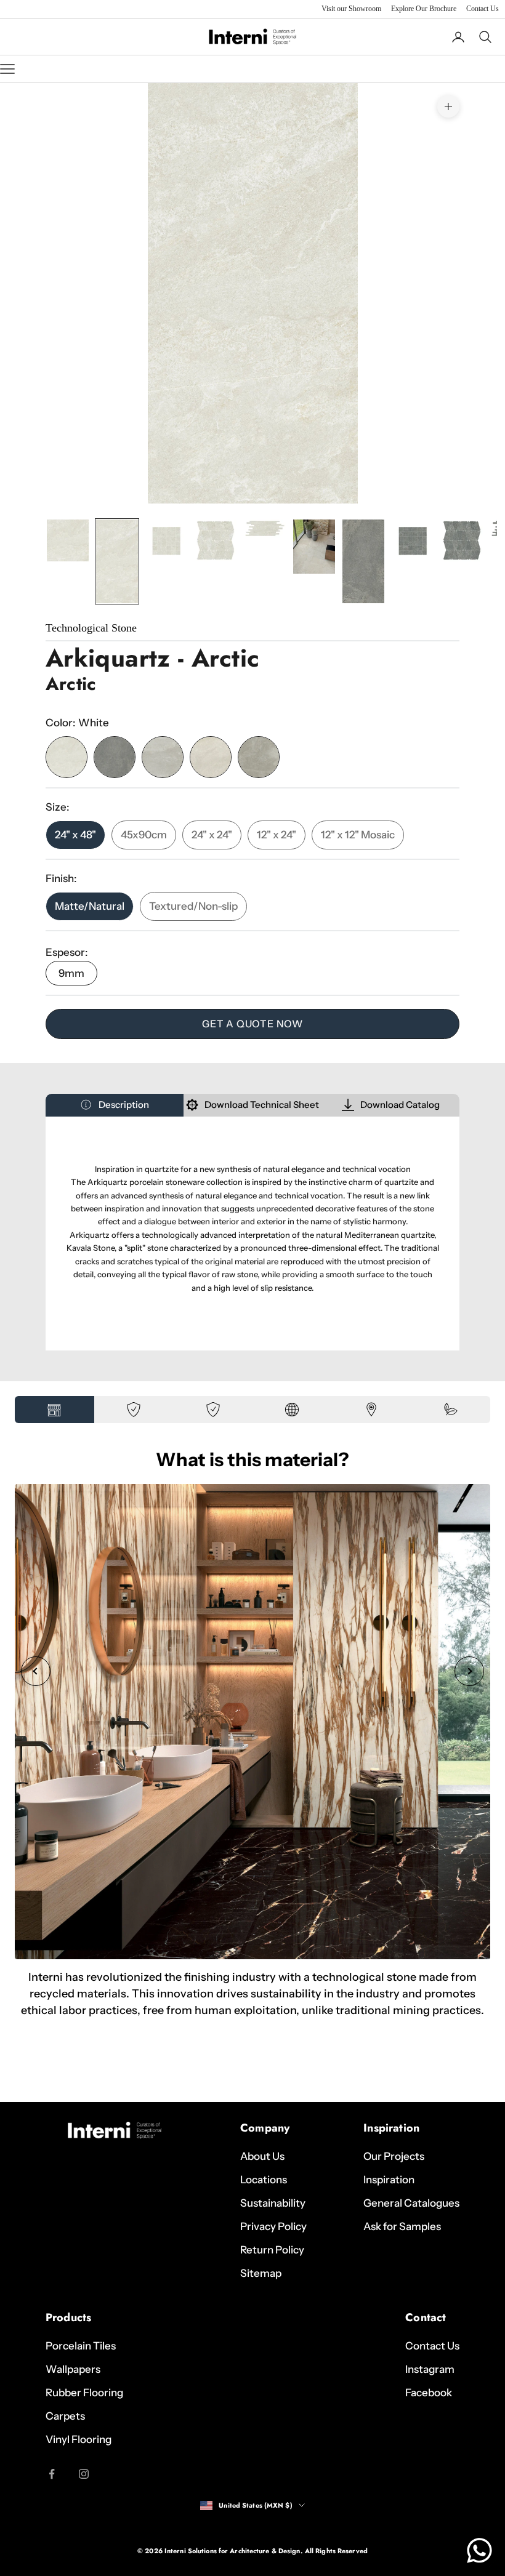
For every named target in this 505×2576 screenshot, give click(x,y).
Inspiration (389, 2180)
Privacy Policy (273, 2226)
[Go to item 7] (363, 561)
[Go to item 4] (216, 540)
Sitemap (261, 2273)
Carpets (65, 2416)
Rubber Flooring (84, 2393)
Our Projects (394, 2156)
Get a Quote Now (252, 1024)
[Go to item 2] (117, 561)
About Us (262, 2156)
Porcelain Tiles (81, 2346)
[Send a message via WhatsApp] (479, 2550)
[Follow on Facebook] (52, 2474)
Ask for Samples (402, 2226)
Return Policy (272, 2250)
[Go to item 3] (166, 541)
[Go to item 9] (462, 540)
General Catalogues (411, 2203)
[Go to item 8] (413, 541)
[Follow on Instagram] (84, 2474)
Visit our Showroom (351, 9)
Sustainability (273, 2203)
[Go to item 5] (265, 528)
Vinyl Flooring (79, 2439)
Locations (264, 2180)
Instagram (430, 2369)
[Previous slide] (36, 1671)
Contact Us (483, 9)
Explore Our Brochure (424, 9)
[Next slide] (469, 1671)
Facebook (429, 2393)
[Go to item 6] (314, 547)
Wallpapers (73, 2369)
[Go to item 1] (68, 540)
